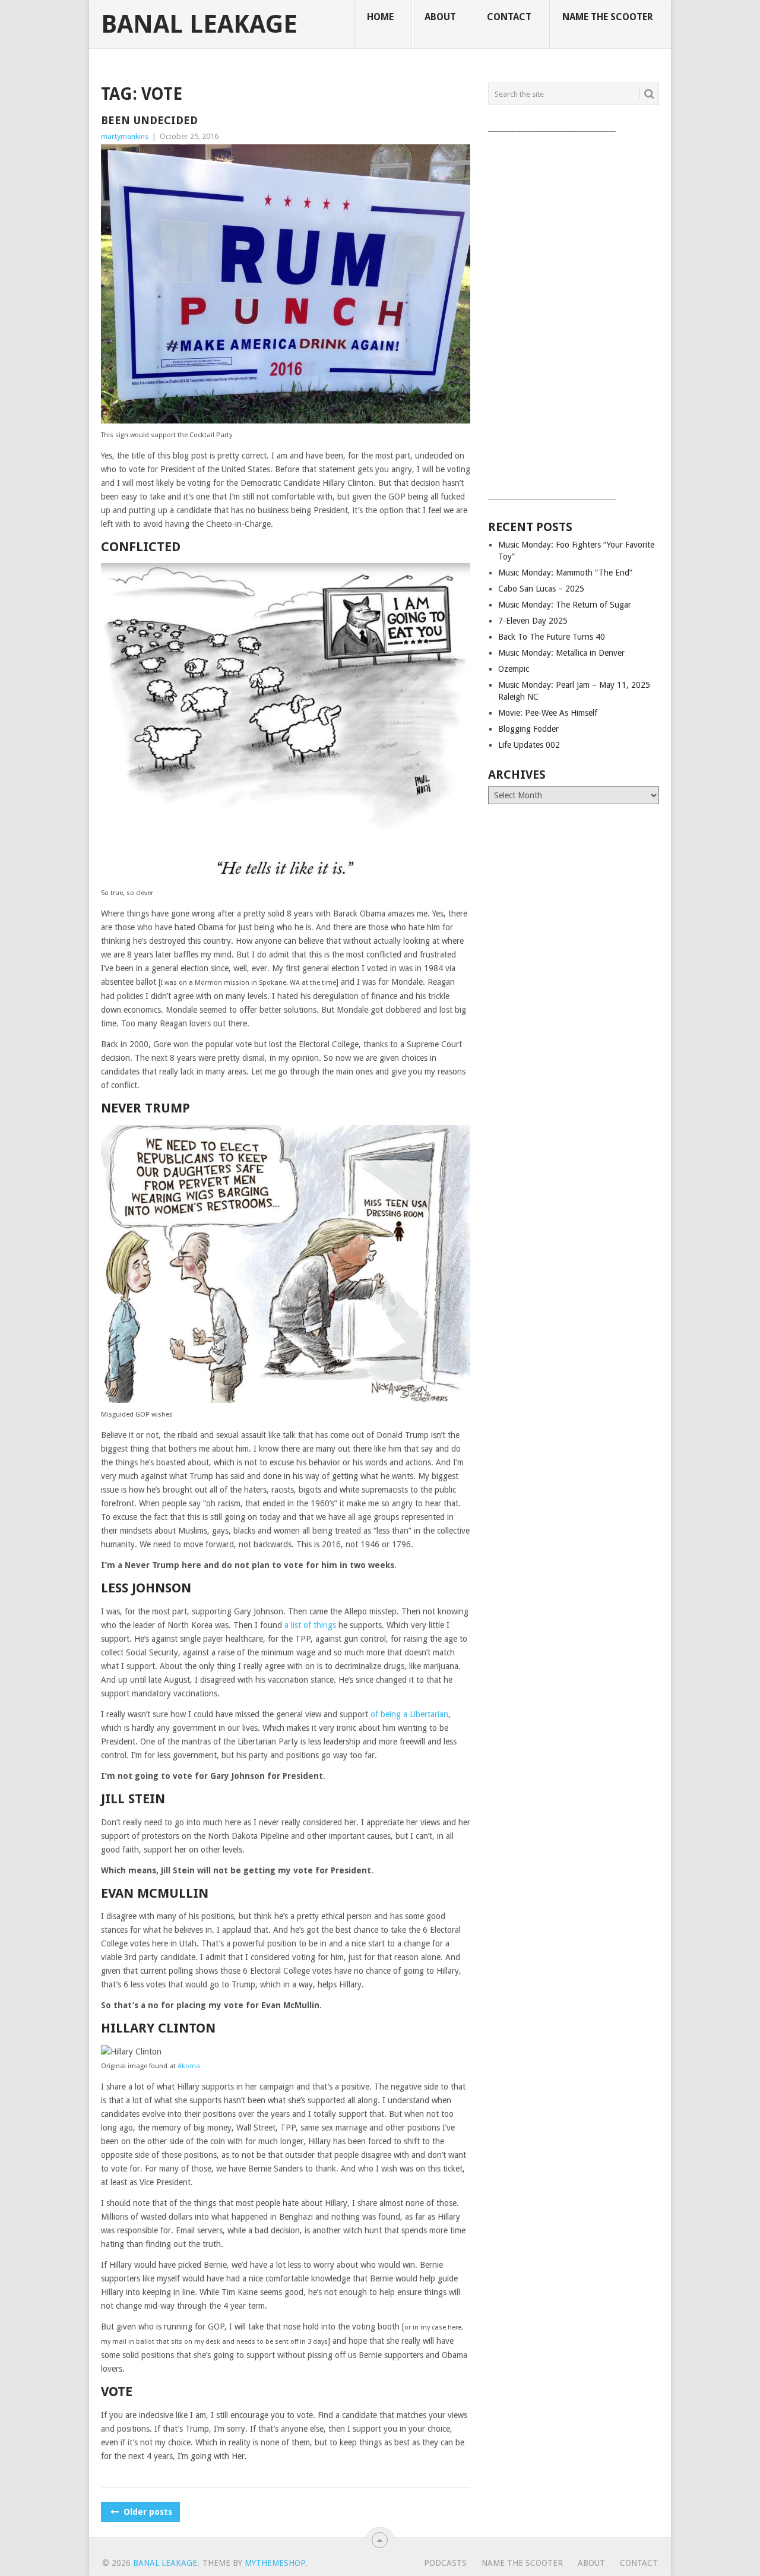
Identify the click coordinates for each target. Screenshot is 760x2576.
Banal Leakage (199, 24)
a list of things (310, 1625)
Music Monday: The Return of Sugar (565, 605)
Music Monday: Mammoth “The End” (565, 573)
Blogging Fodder (528, 729)
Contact (509, 17)
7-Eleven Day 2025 (533, 621)
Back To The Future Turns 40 (552, 637)
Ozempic (514, 669)
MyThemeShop (275, 2563)
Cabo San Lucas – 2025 (541, 589)
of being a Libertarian (409, 1714)
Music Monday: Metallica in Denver (561, 653)
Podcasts (445, 2563)
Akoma (189, 2066)
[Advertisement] (574, 313)
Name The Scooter (608, 17)
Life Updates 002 (529, 745)
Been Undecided (149, 120)
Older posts (147, 2512)
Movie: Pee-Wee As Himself (548, 713)
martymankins (125, 136)
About (440, 17)
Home (380, 17)
